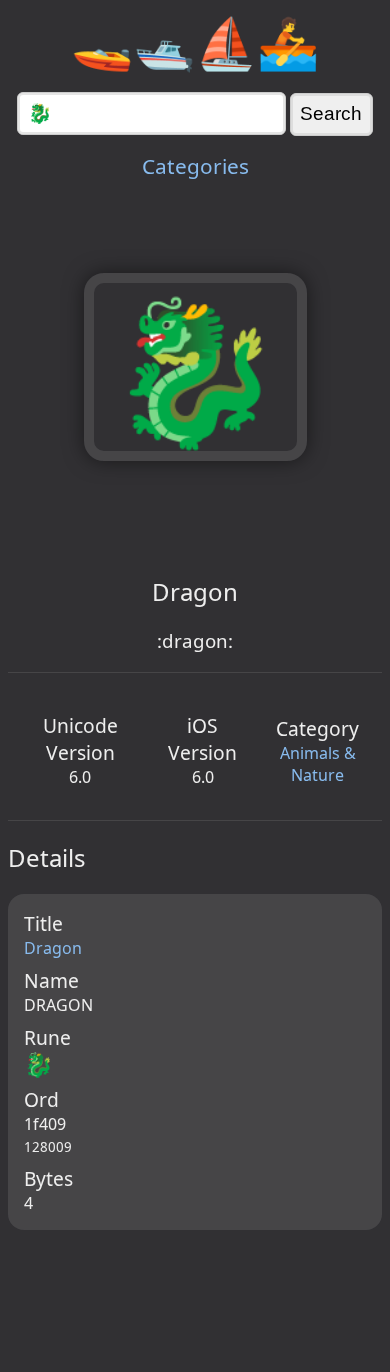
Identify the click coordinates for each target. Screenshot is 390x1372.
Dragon (53, 948)
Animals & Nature (318, 764)
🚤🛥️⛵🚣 (195, 42)
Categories (195, 166)
